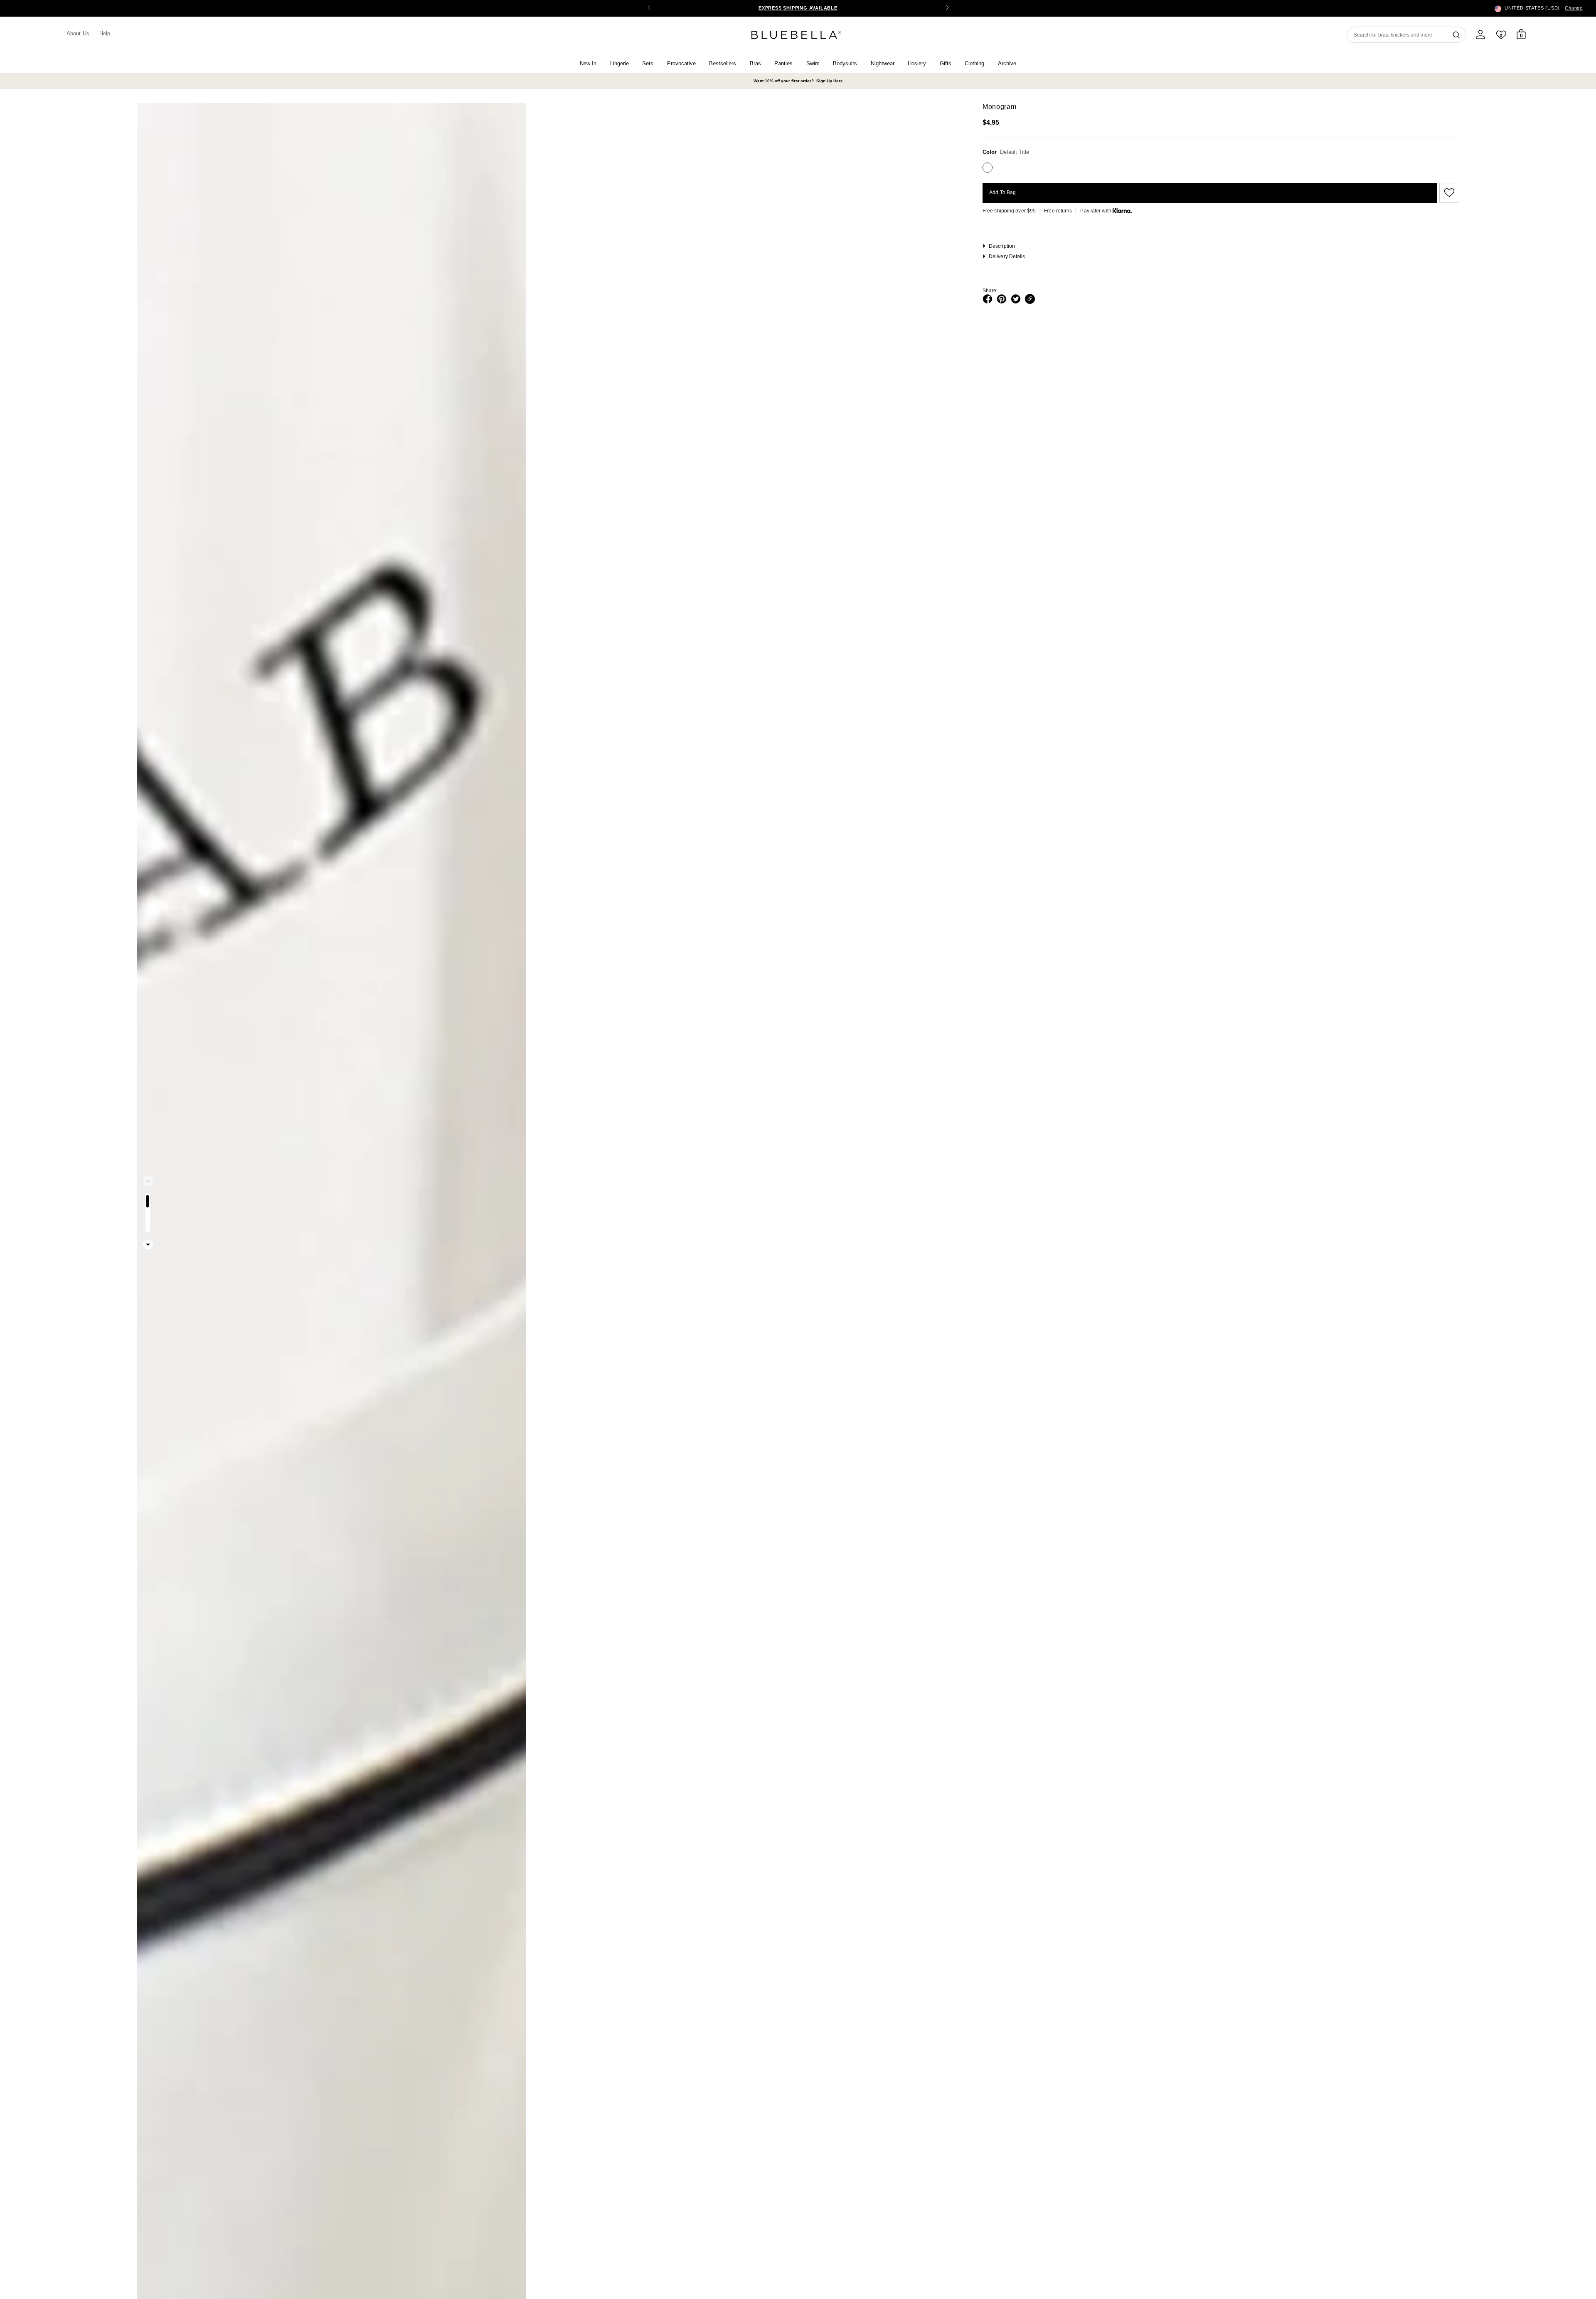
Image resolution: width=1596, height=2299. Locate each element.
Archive (1007, 63)
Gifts (946, 63)
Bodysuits (845, 63)
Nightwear (883, 63)
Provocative (681, 63)
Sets (648, 63)
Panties (783, 63)
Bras (755, 63)
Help (105, 33)
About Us (78, 33)
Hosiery (917, 63)
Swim (813, 63)
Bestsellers (723, 63)
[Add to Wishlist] (1448, 193)
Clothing (974, 63)
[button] (947, 8)
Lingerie (619, 63)
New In (588, 63)
